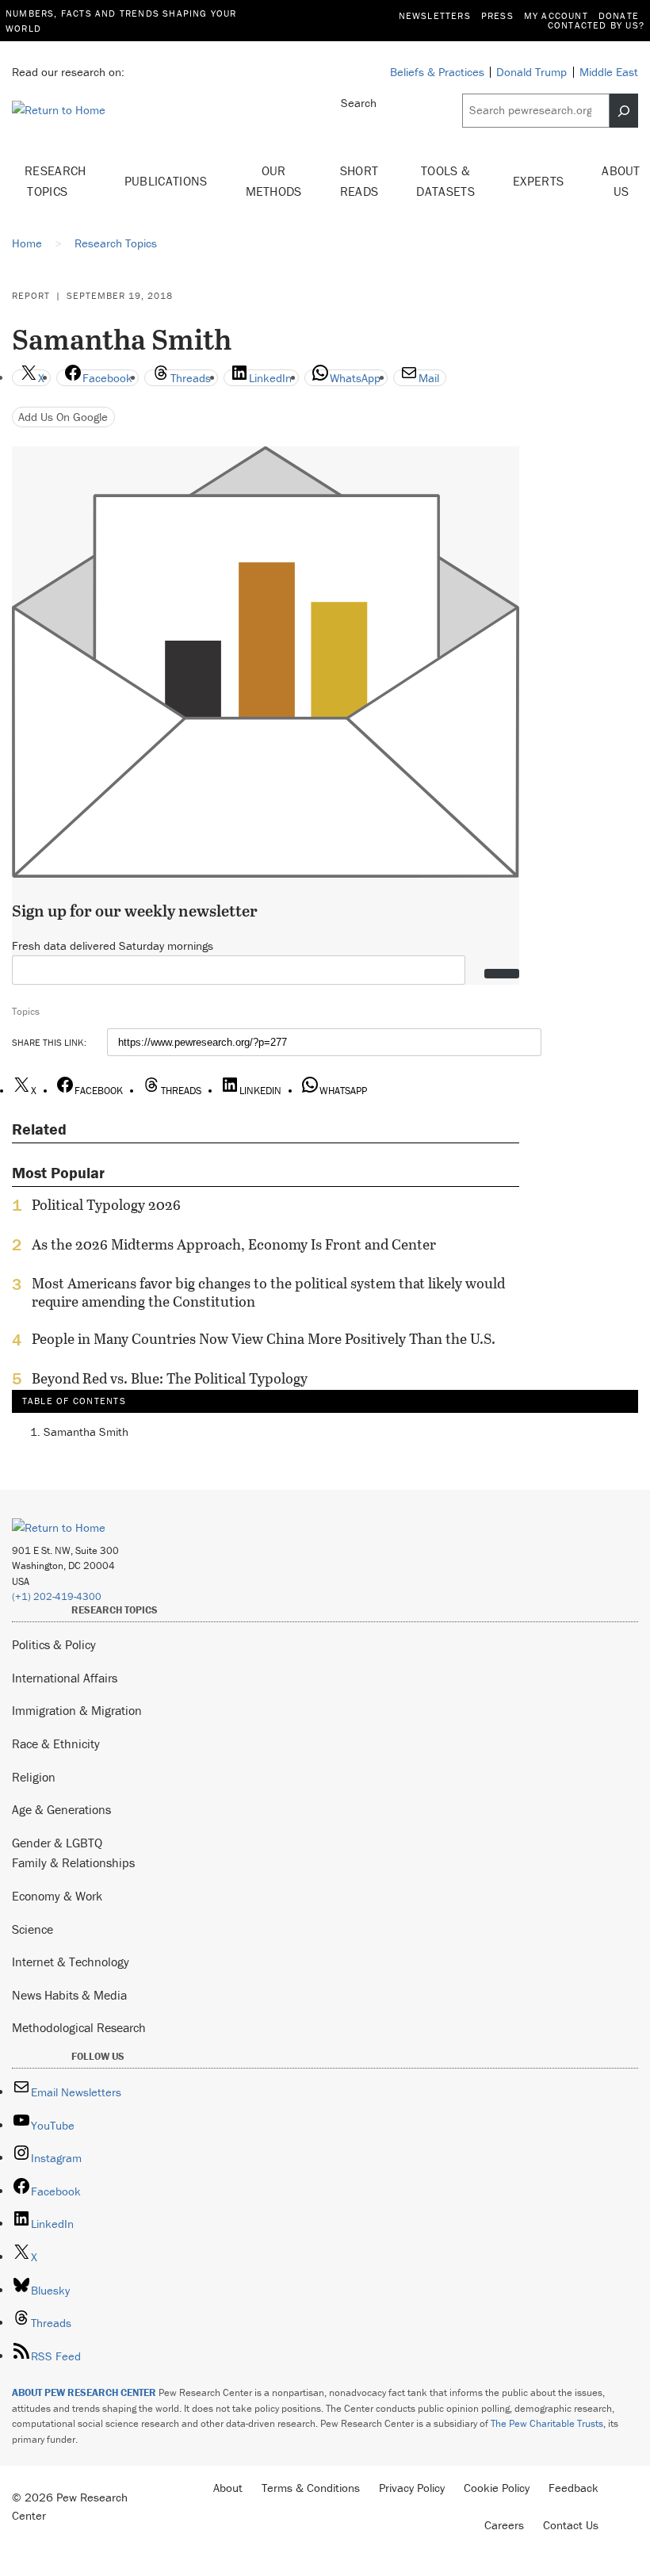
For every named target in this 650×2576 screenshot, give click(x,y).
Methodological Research (79, 2027)
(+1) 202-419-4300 (57, 1596)
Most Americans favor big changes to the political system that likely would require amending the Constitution (268, 1292)
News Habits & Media (69, 1995)
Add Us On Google (63, 417)
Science (32, 1929)
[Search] (624, 110)
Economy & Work (57, 1896)
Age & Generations (61, 1809)
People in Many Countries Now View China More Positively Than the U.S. (264, 1339)
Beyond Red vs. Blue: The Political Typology (170, 1379)
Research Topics (55, 181)
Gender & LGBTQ (57, 1843)
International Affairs (65, 1678)
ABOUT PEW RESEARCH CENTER (84, 2392)
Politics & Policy (54, 1644)
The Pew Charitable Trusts (547, 2423)
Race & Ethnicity (56, 1743)
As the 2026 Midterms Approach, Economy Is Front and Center (234, 1245)
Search (359, 103)
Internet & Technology (71, 1962)
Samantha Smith (86, 1432)
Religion (34, 1777)
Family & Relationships (73, 1862)
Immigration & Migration (77, 1710)
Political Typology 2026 (106, 1205)
